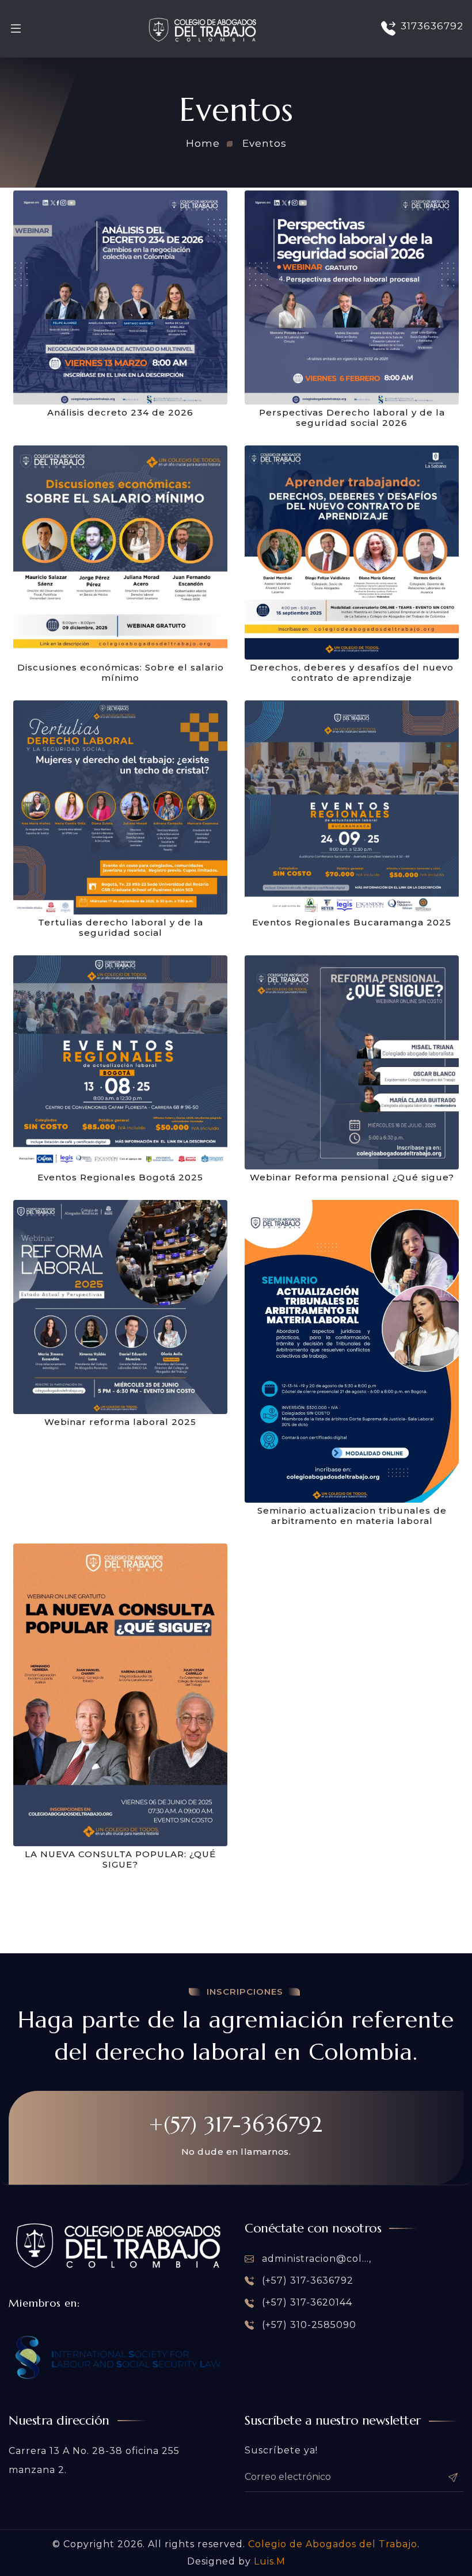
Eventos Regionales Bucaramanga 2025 (352, 923)
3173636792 (432, 26)
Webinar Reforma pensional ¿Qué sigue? (352, 1178)
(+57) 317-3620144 (306, 2302)
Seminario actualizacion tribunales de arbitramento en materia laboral (352, 1516)
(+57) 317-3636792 (306, 2280)
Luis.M (270, 2561)
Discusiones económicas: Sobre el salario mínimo (121, 673)
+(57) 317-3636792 (236, 2124)
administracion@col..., (315, 2259)
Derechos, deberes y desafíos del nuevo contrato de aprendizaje (352, 673)
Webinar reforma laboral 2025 (120, 1422)
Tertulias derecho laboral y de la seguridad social (121, 928)
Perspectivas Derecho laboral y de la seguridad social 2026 (352, 418)
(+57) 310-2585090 (308, 2325)
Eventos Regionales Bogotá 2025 (120, 1178)
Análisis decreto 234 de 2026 (120, 413)
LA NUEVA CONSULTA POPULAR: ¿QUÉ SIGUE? (120, 1859)
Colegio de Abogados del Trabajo (333, 2544)
